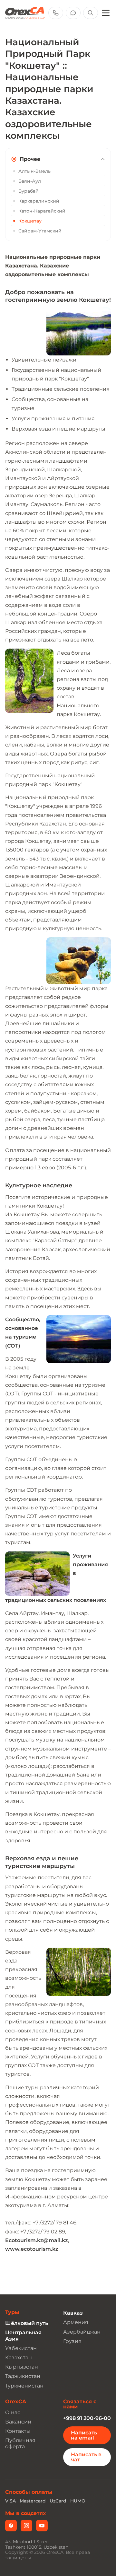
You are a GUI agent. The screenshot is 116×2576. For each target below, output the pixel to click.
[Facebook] (11, 2526)
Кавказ (73, 2313)
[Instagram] (26, 2526)
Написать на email (84, 2435)
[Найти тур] (91, 13)
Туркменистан (24, 2386)
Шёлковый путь (27, 2323)
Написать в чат (86, 2457)
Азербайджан (82, 2332)
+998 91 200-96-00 (87, 2418)
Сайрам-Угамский (40, 231)
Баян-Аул (30, 181)
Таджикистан (23, 2376)
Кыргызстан (22, 2367)
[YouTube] (42, 2526)
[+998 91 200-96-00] (56, 13)
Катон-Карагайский (42, 211)
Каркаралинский (39, 201)
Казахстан (19, 2358)
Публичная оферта (20, 2443)
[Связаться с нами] (73, 13)
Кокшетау (30, 221)
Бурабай (29, 191)
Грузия (72, 2341)
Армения (76, 2322)
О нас (13, 2412)
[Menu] (106, 13)
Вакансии (18, 2422)
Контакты (18, 2431)
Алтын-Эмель (34, 171)
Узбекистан (21, 2348)
